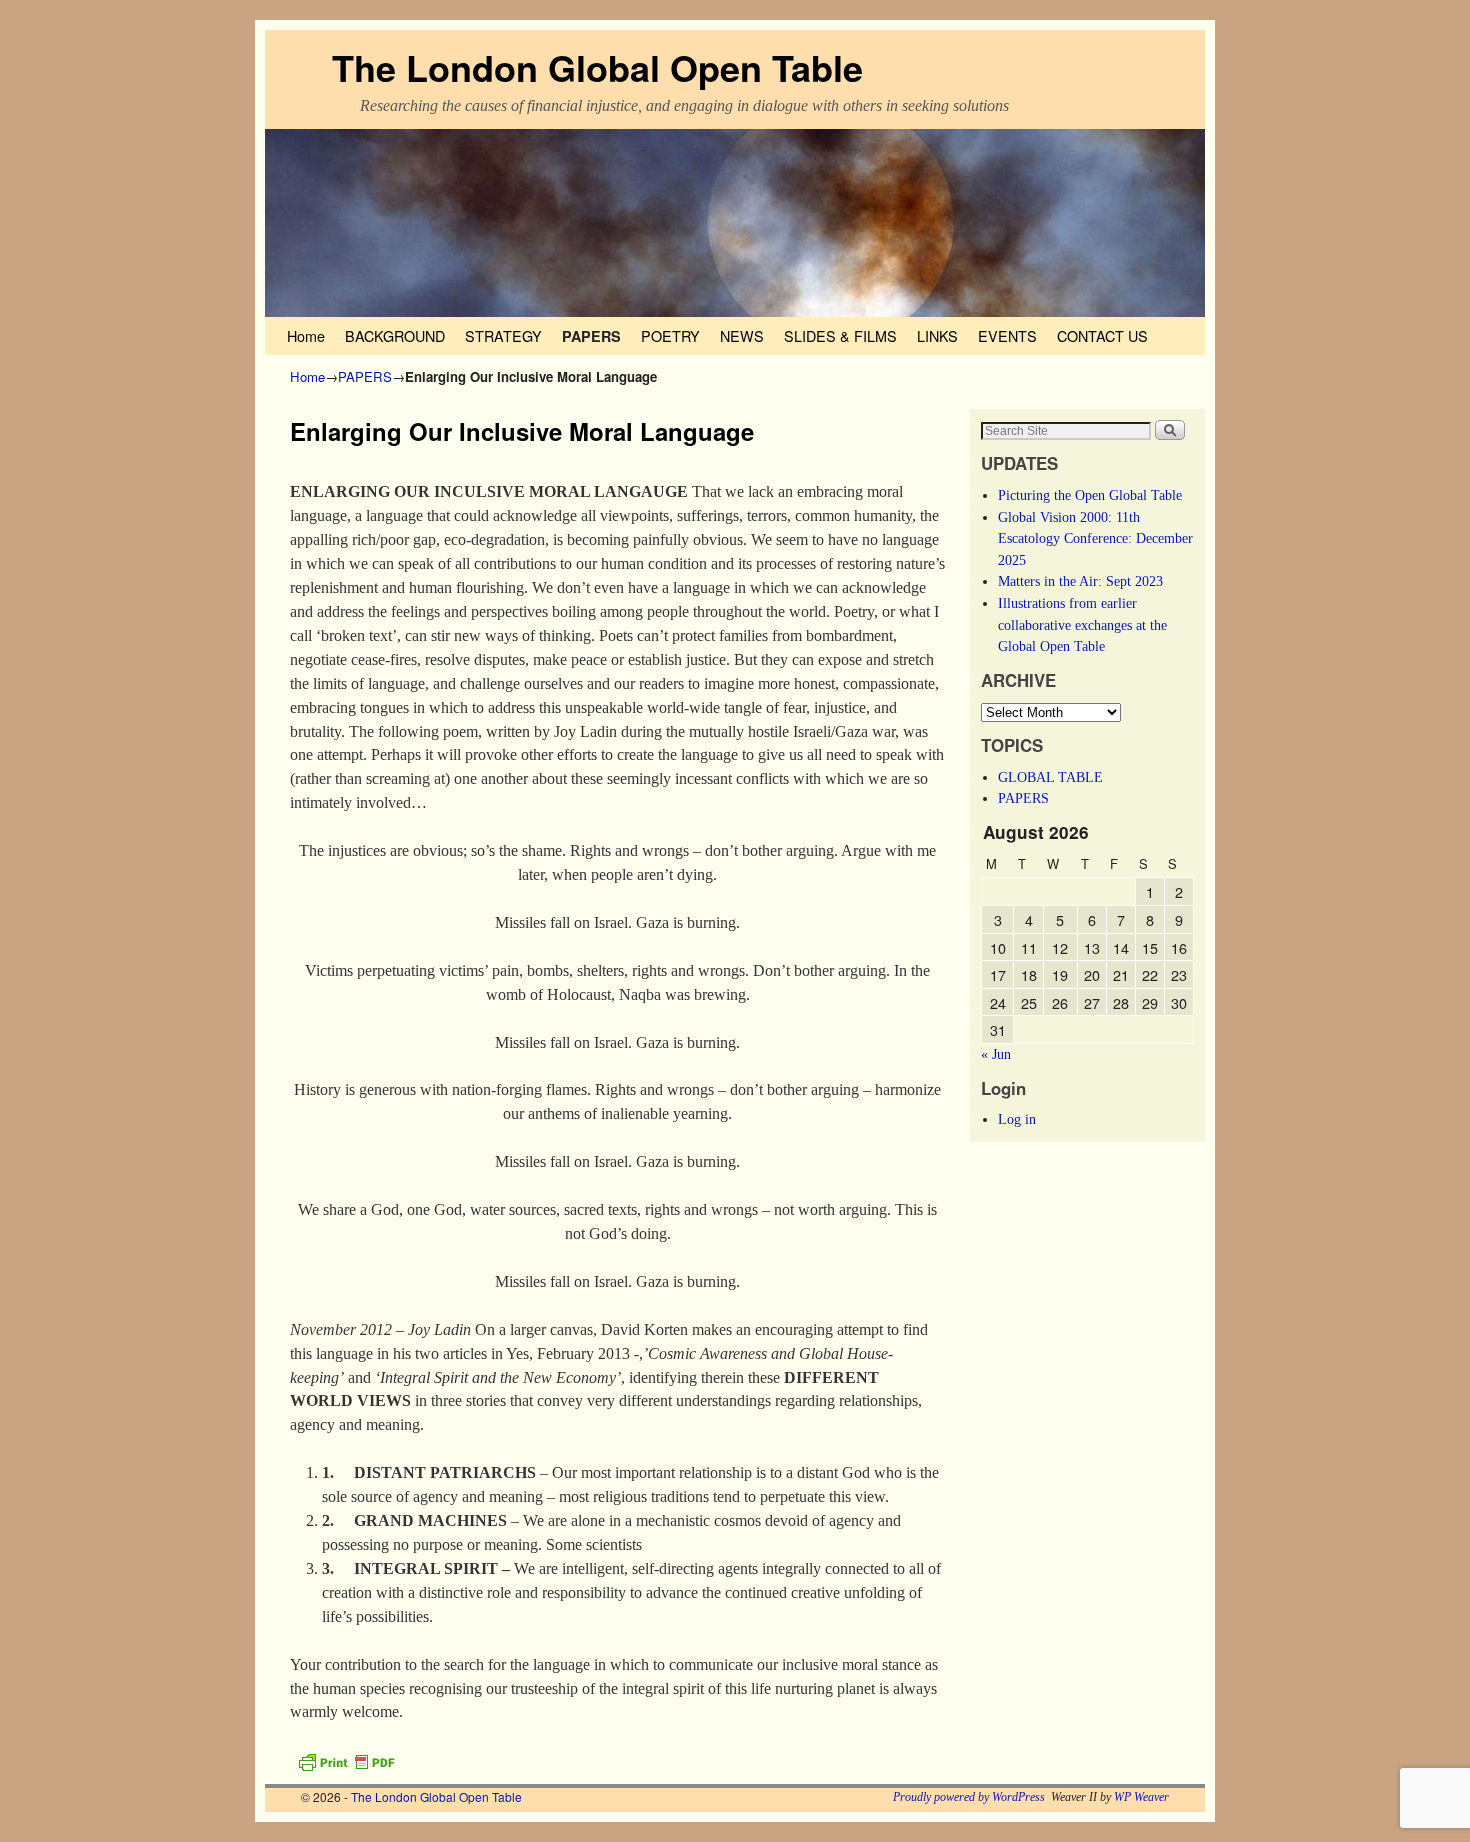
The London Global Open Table (597, 67)
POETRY (670, 335)
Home (306, 335)
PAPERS (591, 336)
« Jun (996, 1054)
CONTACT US (1102, 335)
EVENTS (1007, 335)
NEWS (742, 335)
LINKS (937, 335)
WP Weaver (1141, 1797)
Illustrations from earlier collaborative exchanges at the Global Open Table (1082, 624)
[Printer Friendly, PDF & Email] (346, 1760)
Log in (1017, 1119)
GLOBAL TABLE (1050, 777)
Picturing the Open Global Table (1090, 495)
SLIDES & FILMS (840, 335)
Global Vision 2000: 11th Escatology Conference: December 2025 (1095, 538)
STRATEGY (503, 335)
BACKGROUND (395, 335)
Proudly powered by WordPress (969, 1797)
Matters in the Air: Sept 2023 (1080, 581)
